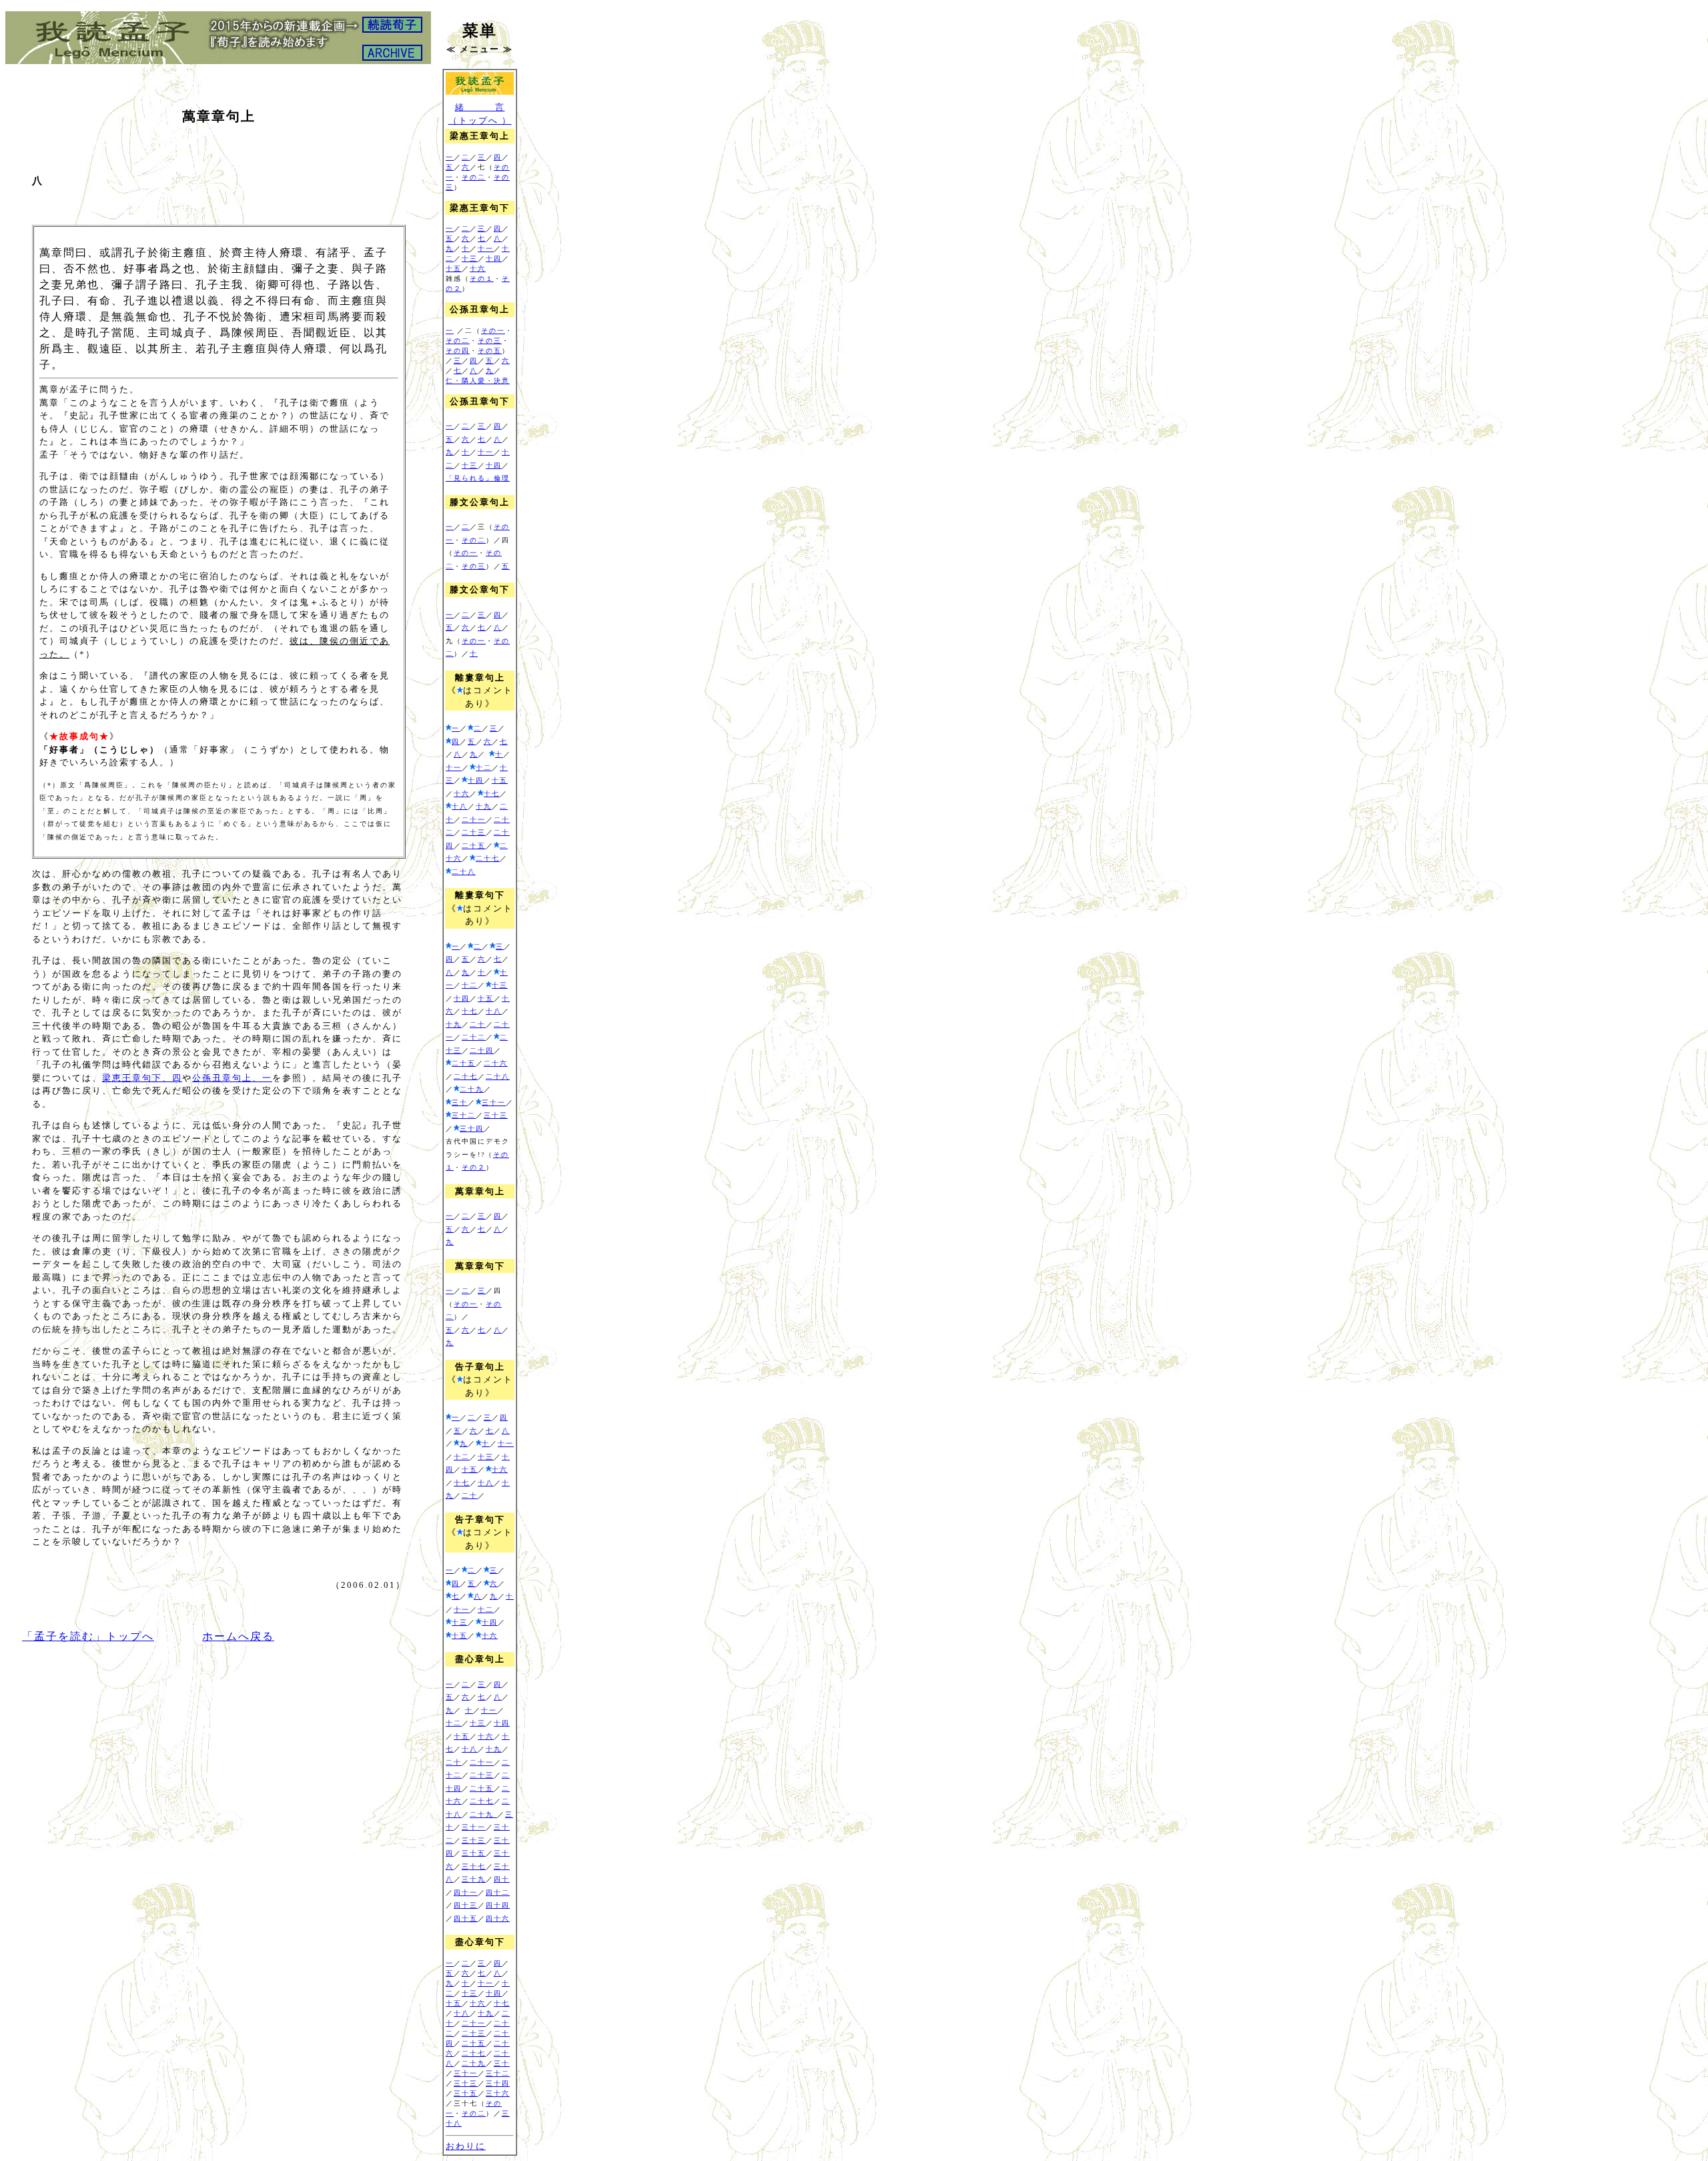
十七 (492, 794)
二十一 (474, 820)
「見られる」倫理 (478, 478)
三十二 (464, 1115)
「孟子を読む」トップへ (88, 1636)
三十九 (474, 1879)
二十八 (464, 872)
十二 (484, 768)
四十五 (466, 1918)
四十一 (466, 1892)
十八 (460, 806)
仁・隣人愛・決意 (478, 381)
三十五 (474, 1853)
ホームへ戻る (238, 1636)
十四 (494, 259)
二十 (478, 1024)
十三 (470, 259)
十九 (484, 806)
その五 (490, 351)
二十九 (472, 1089)
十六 (478, 269)
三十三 (496, 1115)
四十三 (466, 1905)
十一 (486, 249)
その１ (482, 279)
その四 (458, 351)
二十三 (474, 832)
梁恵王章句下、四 (142, 1078)
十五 (454, 269)
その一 (493, 331)
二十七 (488, 858)
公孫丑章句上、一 (232, 1078)
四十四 (498, 1905)
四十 (502, 1879)
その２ (474, 1167)
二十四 (482, 1050)
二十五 (474, 846)
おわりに (466, 2146)
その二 (474, 177)
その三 (490, 341)
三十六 (498, 2093)
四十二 (498, 1892)
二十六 (496, 1063)
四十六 (498, 1918)
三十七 (474, 1866)
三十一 (494, 1103)
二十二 (474, 1037)
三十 (460, 1103)
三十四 (472, 1129)
